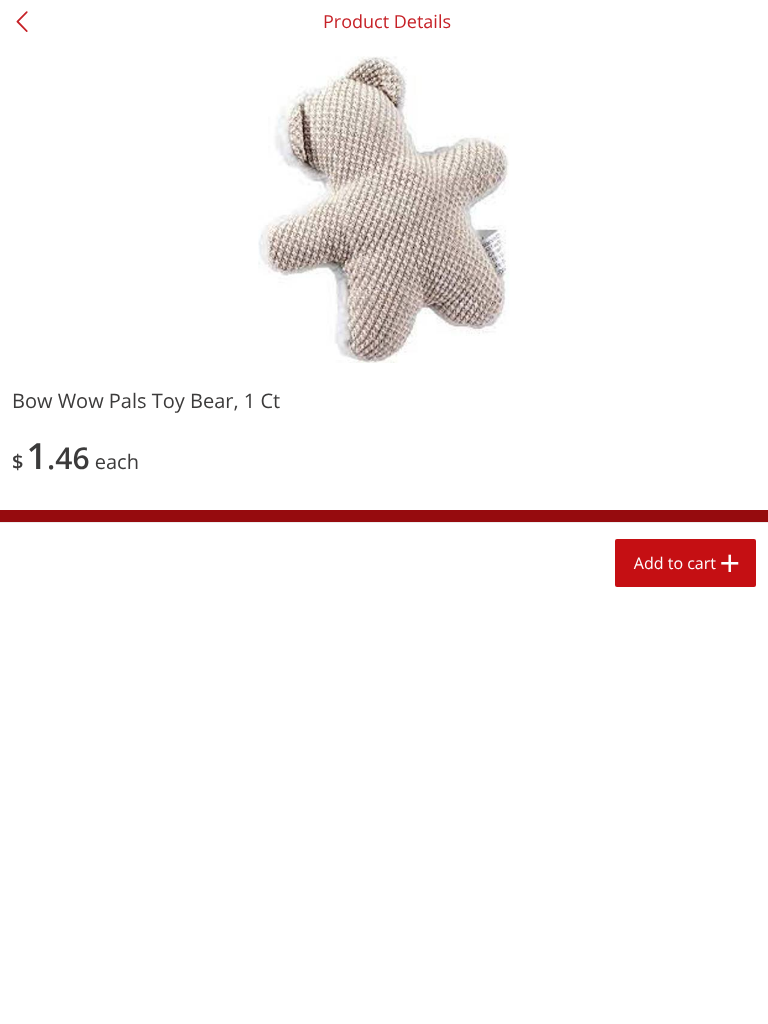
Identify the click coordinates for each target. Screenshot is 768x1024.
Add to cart (675, 563)
